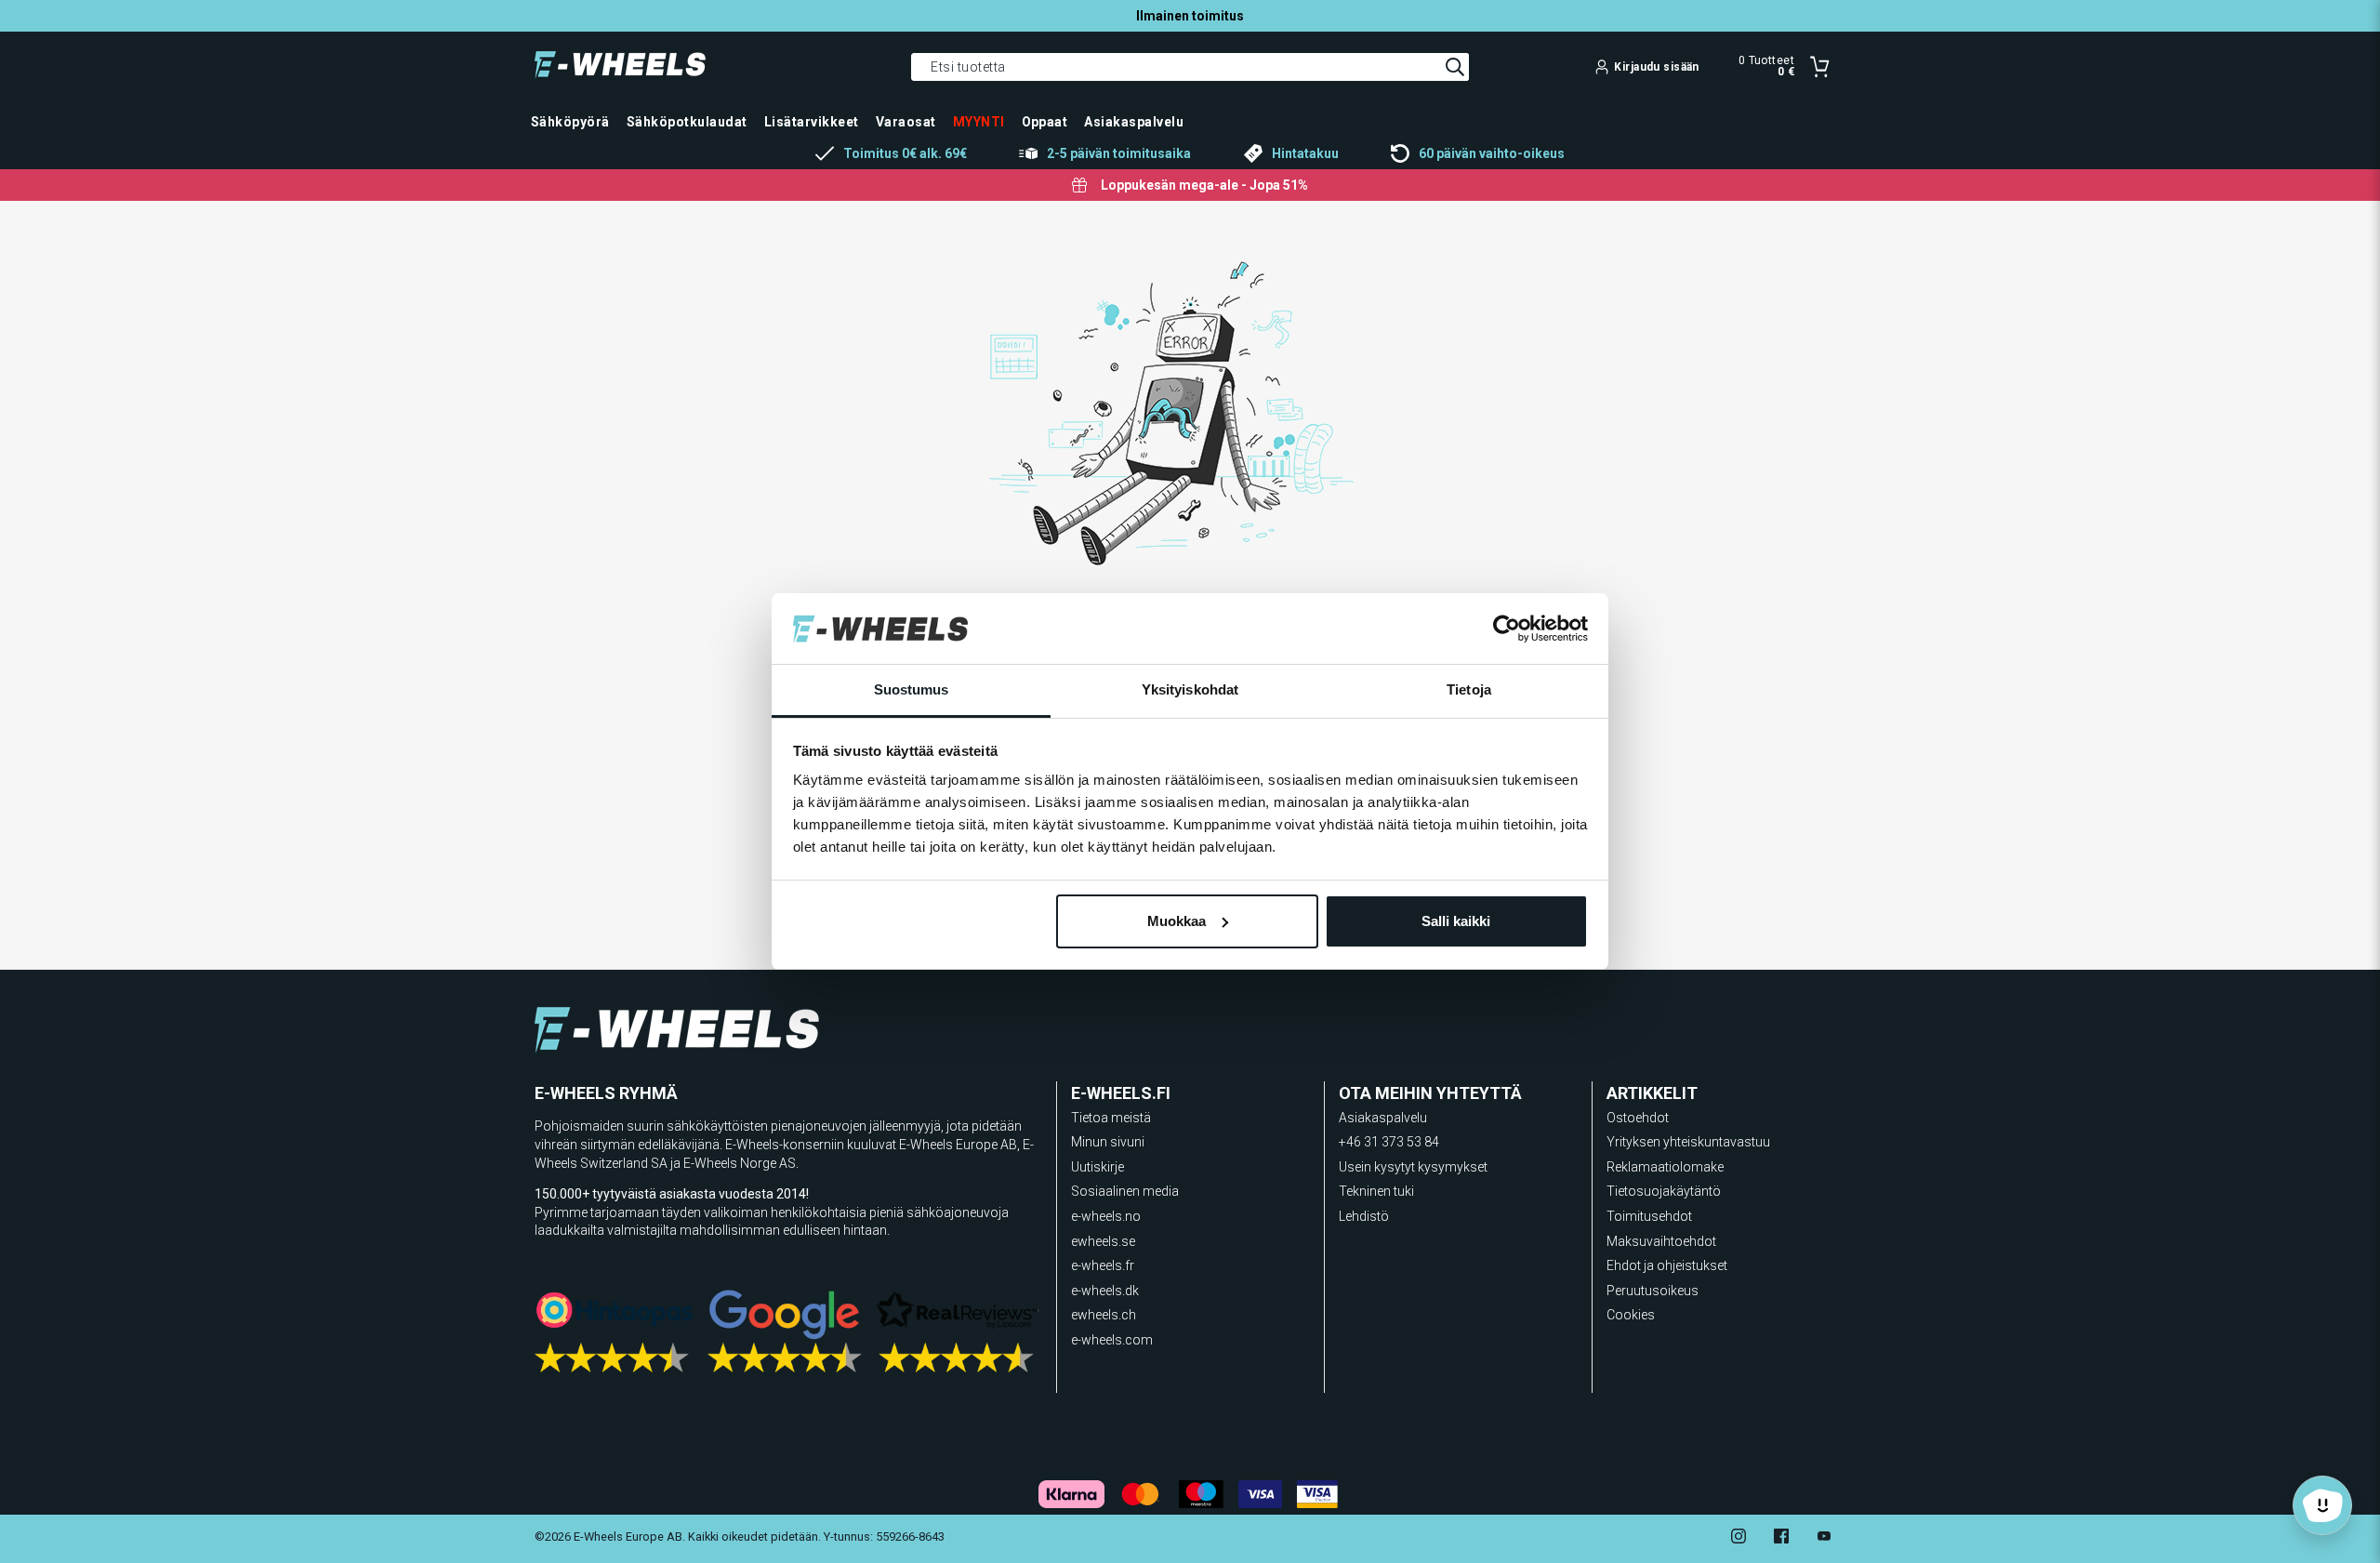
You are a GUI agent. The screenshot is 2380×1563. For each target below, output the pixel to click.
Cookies (1631, 1315)
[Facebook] (1781, 1538)
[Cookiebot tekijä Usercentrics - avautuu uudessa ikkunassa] (1507, 629)
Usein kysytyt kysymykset (1413, 1167)
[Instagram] (1739, 1538)
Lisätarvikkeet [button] (812, 122)
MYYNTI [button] (979, 122)
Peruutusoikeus (1653, 1291)
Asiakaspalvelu (1383, 1118)
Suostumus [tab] (912, 689)
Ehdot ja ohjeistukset (1667, 1265)
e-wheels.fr (1103, 1265)
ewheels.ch (1104, 1315)
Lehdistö (1364, 1216)
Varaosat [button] (906, 122)
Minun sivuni (1108, 1142)
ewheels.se (1103, 1241)
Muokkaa (1177, 921)
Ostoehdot (1638, 1118)
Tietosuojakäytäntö (1664, 1191)
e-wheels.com (1112, 1340)
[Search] (1455, 67)
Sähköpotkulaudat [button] (687, 122)
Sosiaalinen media (1125, 1191)
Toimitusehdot (1649, 1216)
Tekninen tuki (1376, 1191)
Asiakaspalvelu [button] (1134, 122)
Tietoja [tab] (1469, 689)
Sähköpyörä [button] (570, 122)
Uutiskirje (1097, 1167)
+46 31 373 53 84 (1389, 1142)
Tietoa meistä (1111, 1118)
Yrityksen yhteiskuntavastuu (1688, 1142)
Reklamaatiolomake (1665, 1167)
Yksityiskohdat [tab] (1190, 689)
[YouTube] (1824, 1538)
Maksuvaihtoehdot (1661, 1241)
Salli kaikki (1456, 921)
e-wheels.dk (1105, 1291)
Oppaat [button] (1045, 122)
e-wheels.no (1106, 1216)
